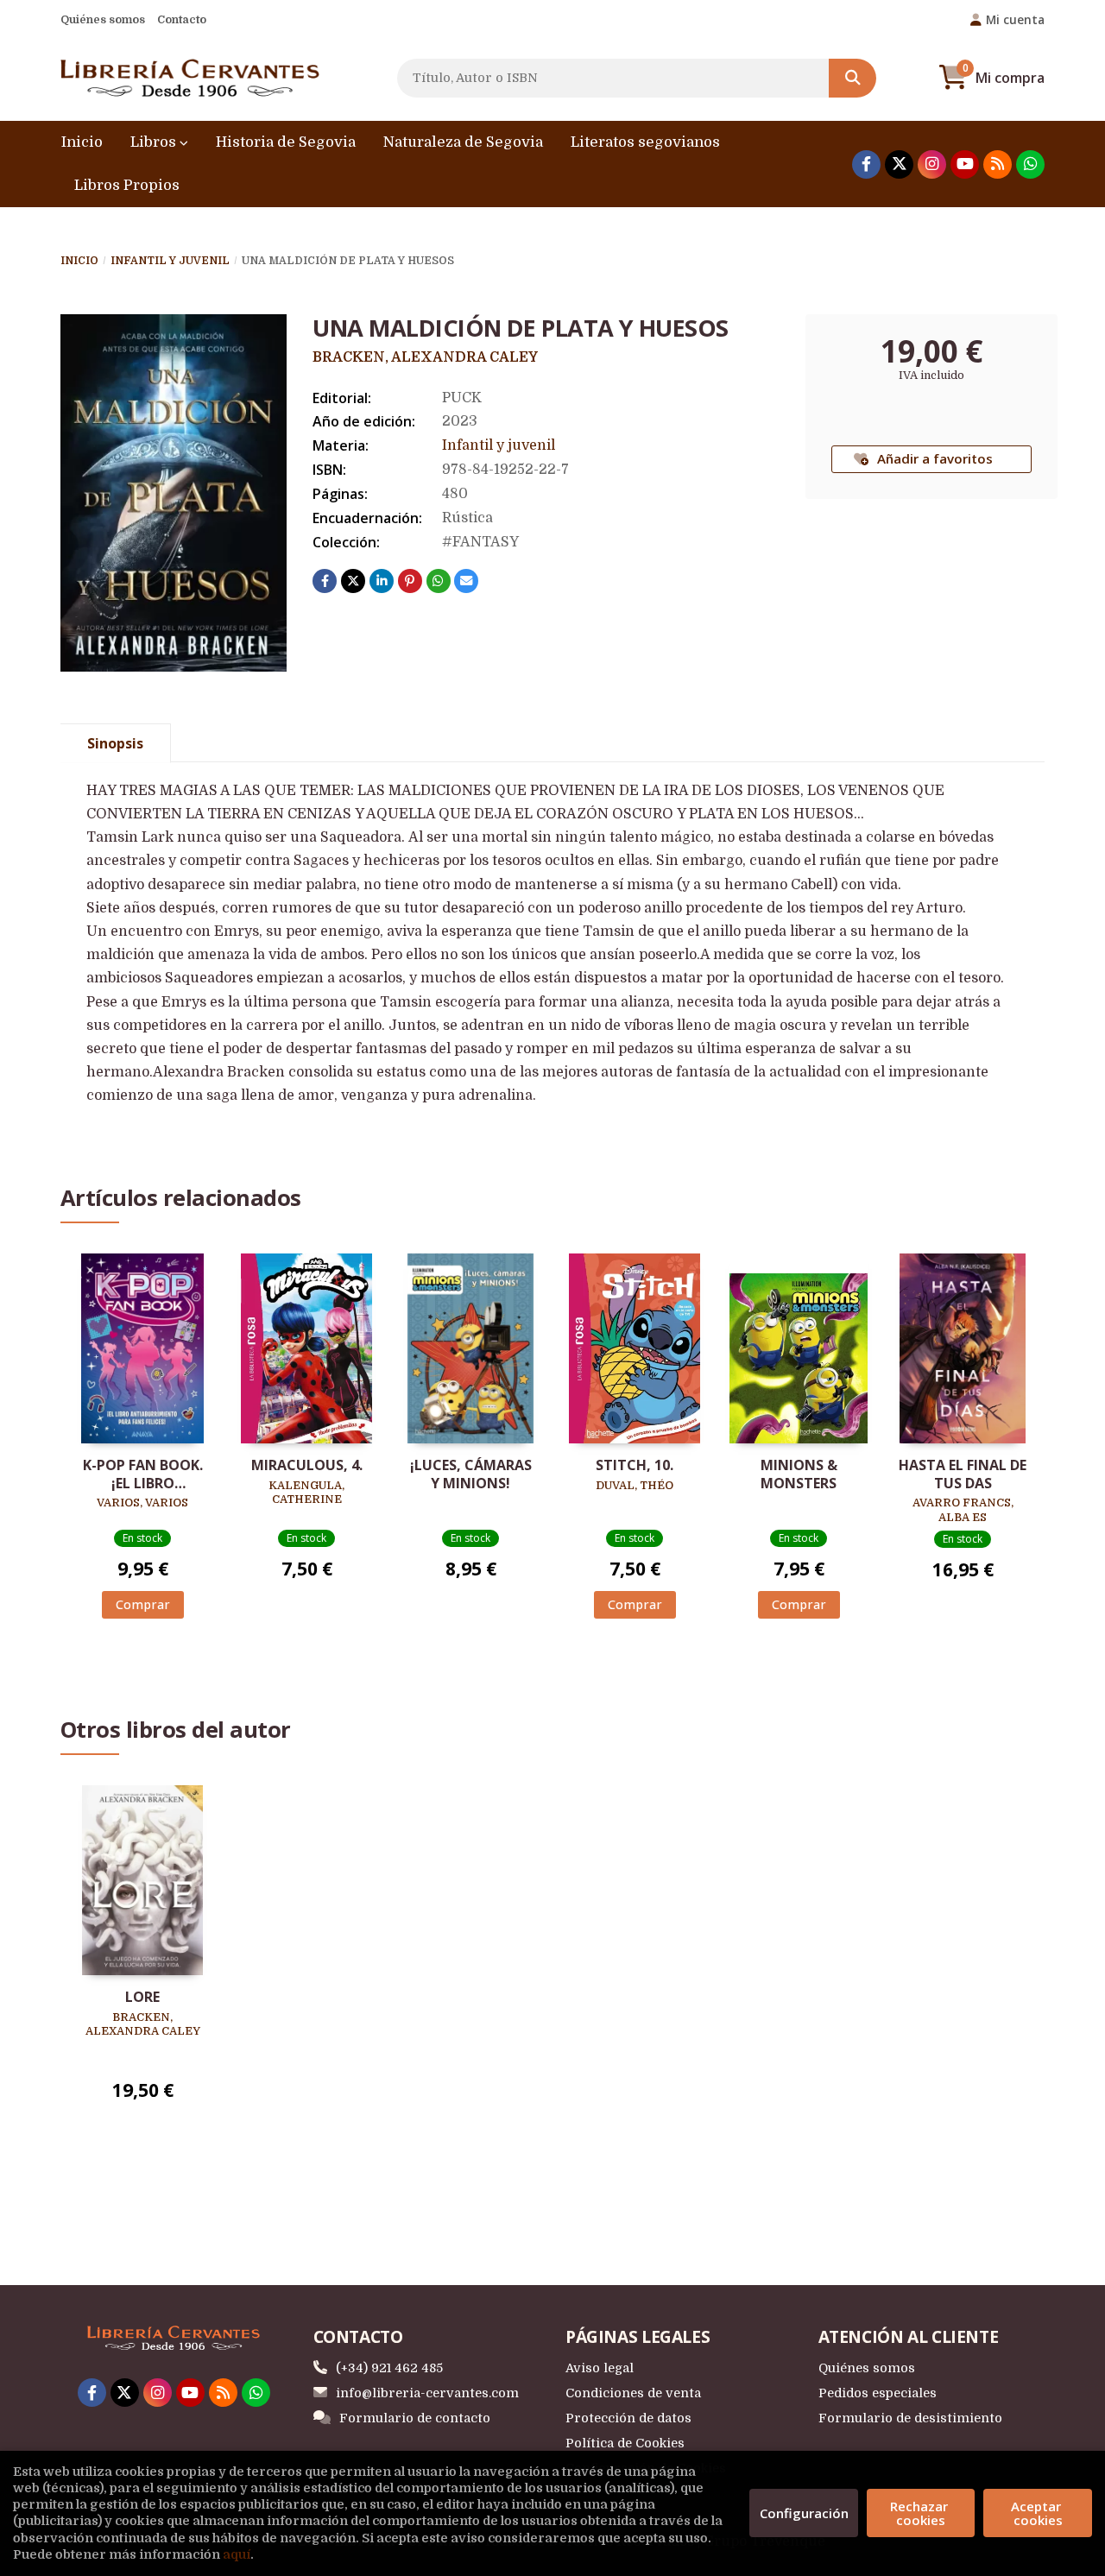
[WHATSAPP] (1030, 164)
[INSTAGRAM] (932, 164)
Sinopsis (115, 743)
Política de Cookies (625, 2443)
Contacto (182, 19)
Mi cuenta (1015, 19)
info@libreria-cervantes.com (427, 2393)
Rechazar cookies (921, 2513)
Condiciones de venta (633, 2393)
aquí (237, 2554)
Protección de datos (628, 2418)
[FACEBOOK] (866, 164)
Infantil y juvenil (170, 261)
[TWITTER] (899, 164)
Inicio (79, 261)
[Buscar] (852, 78)
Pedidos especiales (878, 2393)
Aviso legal (600, 2368)
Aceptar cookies (1038, 2513)
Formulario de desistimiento (910, 2418)
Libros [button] (155, 142)
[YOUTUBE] (965, 164)
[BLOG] (998, 164)
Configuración (804, 2513)
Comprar (143, 1604)
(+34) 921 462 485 (389, 2368)
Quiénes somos (103, 19)
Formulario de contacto (415, 2418)
